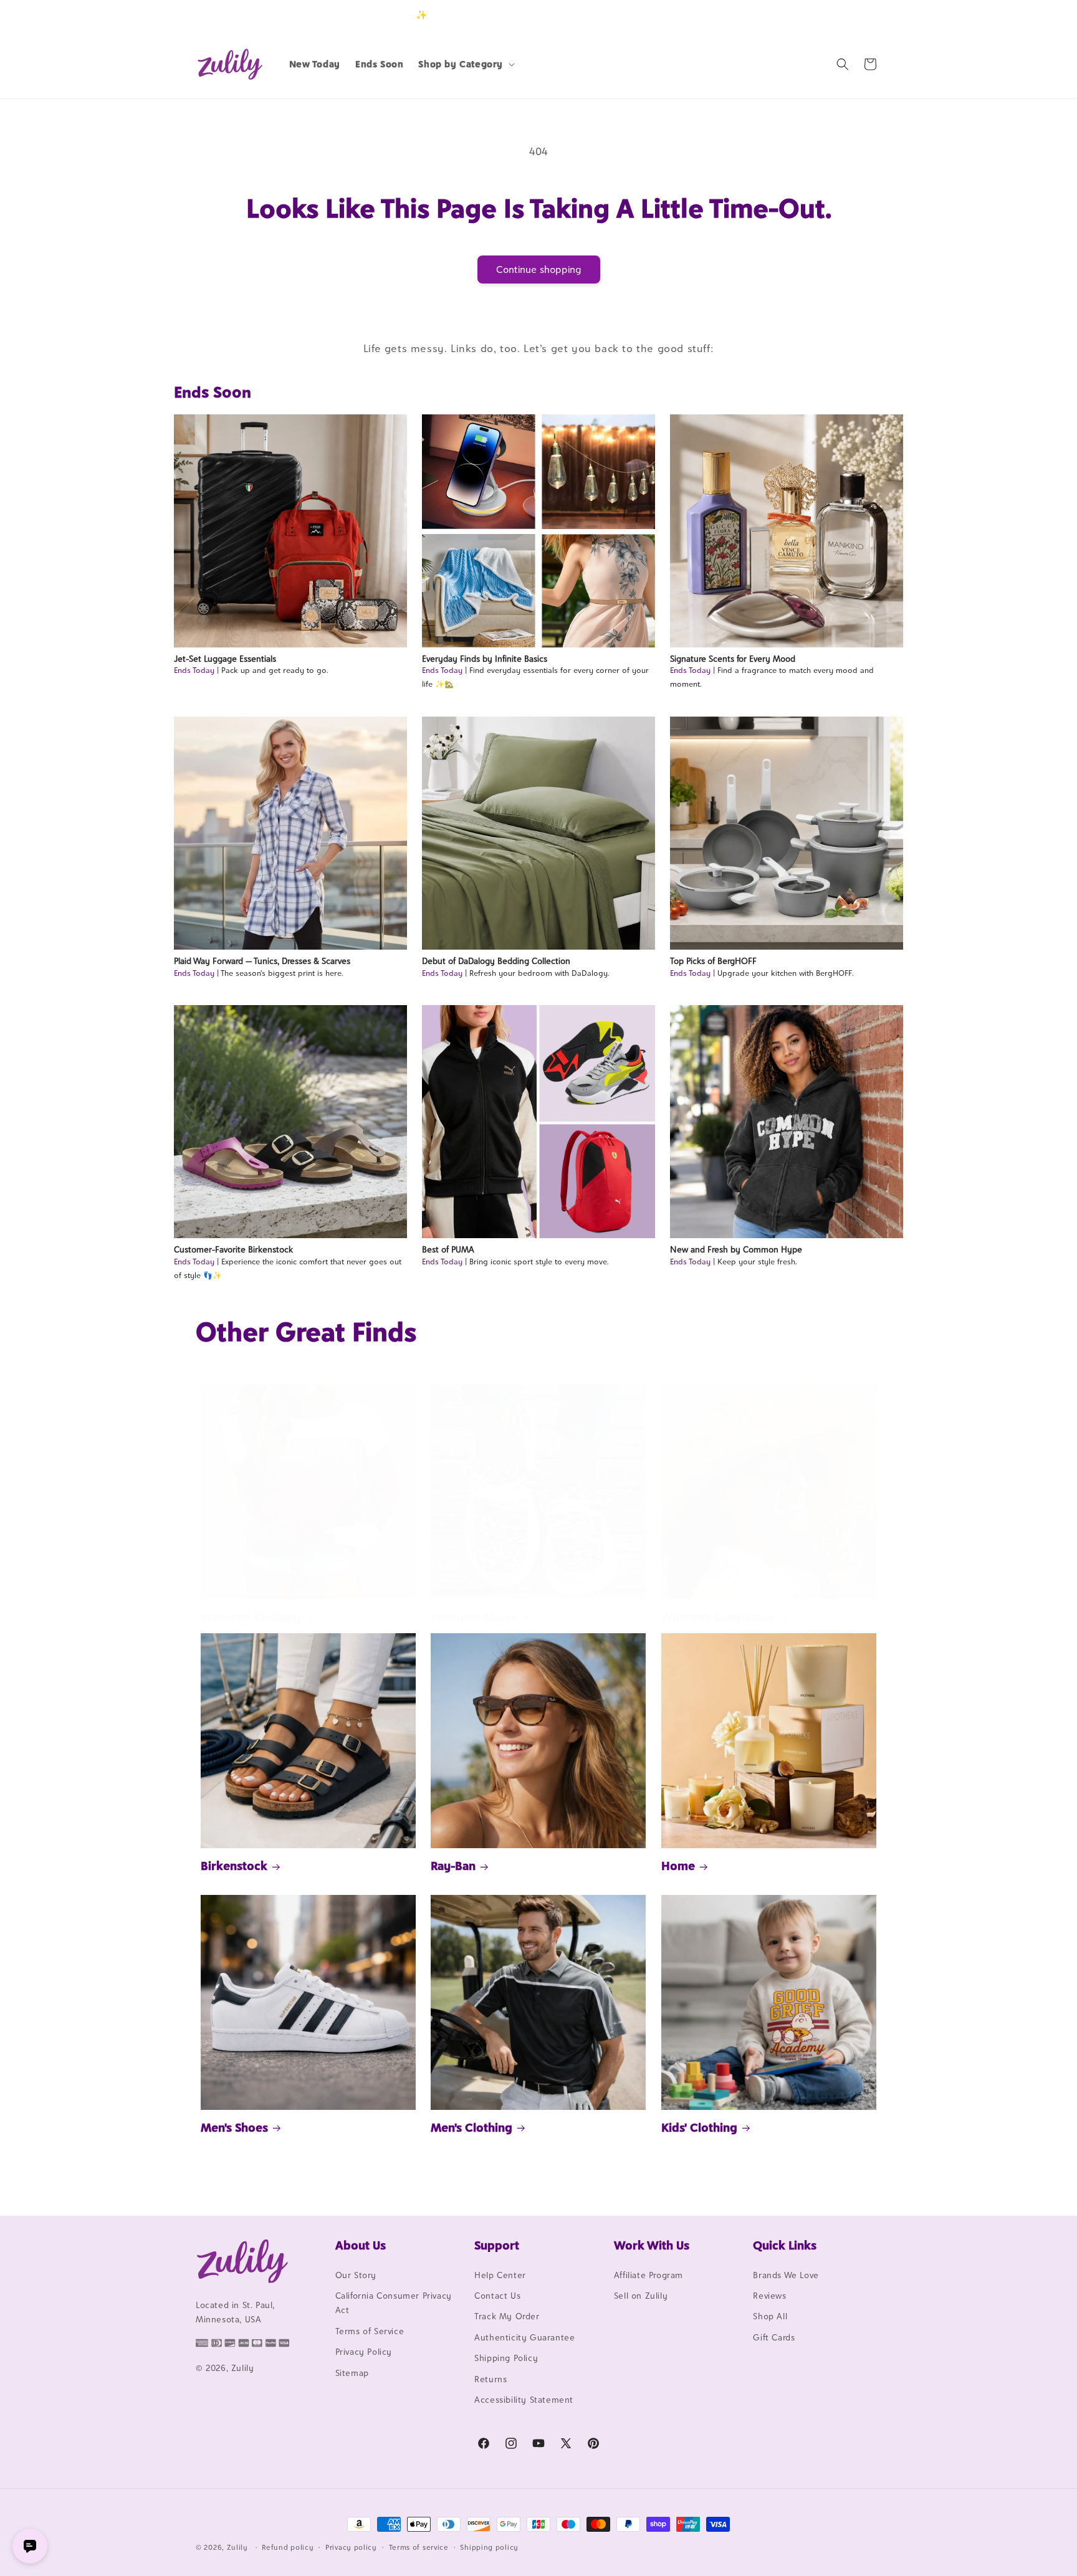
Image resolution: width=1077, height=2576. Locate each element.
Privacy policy (351, 2547)
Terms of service (419, 2547)
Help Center (500, 2275)
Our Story (356, 2275)
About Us (361, 2245)
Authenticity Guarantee (524, 2337)
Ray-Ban (453, 1866)
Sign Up (862, 15)
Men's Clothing (471, 2127)
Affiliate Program (649, 2275)
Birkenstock (234, 1866)
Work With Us (652, 2245)
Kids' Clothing (699, 2127)
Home (678, 1866)
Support (497, 2245)
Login (823, 15)
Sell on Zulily (641, 2296)
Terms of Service (370, 2331)
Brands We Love (786, 2275)
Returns (491, 2379)
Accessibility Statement (524, 2400)
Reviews (769, 2296)
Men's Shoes (234, 2127)
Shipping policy (489, 2547)
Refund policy (288, 2547)
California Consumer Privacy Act (394, 2303)
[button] (465, 64)
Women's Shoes (474, 1617)
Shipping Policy (506, 2358)
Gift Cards (774, 2337)
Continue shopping (539, 270)
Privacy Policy (364, 2352)
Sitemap (352, 2373)
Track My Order (507, 2317)
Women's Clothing (251, 1617)
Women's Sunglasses (718, 1617)
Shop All (770, 2317)
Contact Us (497, 2296)
